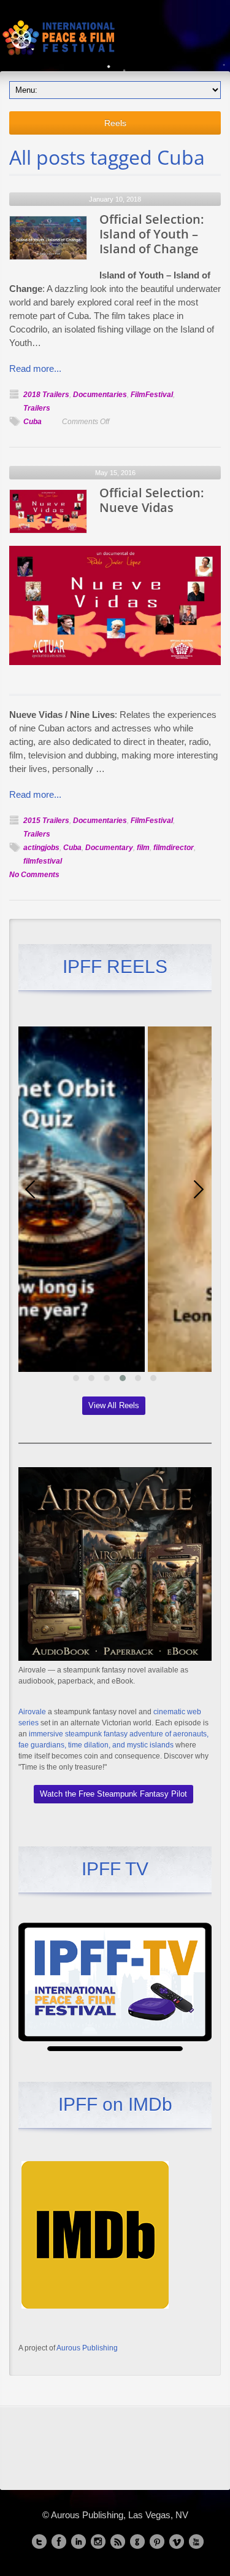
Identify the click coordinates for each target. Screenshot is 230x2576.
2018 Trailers (46, 395)
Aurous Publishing (87, 2348)
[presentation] (31, 1189)
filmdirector (174, 848)
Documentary (109, 848)
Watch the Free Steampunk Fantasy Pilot (113, 1794)
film (143, 848)
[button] (76, 1378)
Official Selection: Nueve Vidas (151, 500)
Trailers (37, 408)
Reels (115, 123)
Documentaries (100, 395)
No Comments (34, 875)
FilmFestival (152, 395)
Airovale (32, 1712)
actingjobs (41, 848)
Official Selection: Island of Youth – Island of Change (151, 234)
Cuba (33, 422)
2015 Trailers (46, 821)
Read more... (35, 368)
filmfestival (43, 861)
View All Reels (114, 1405)
